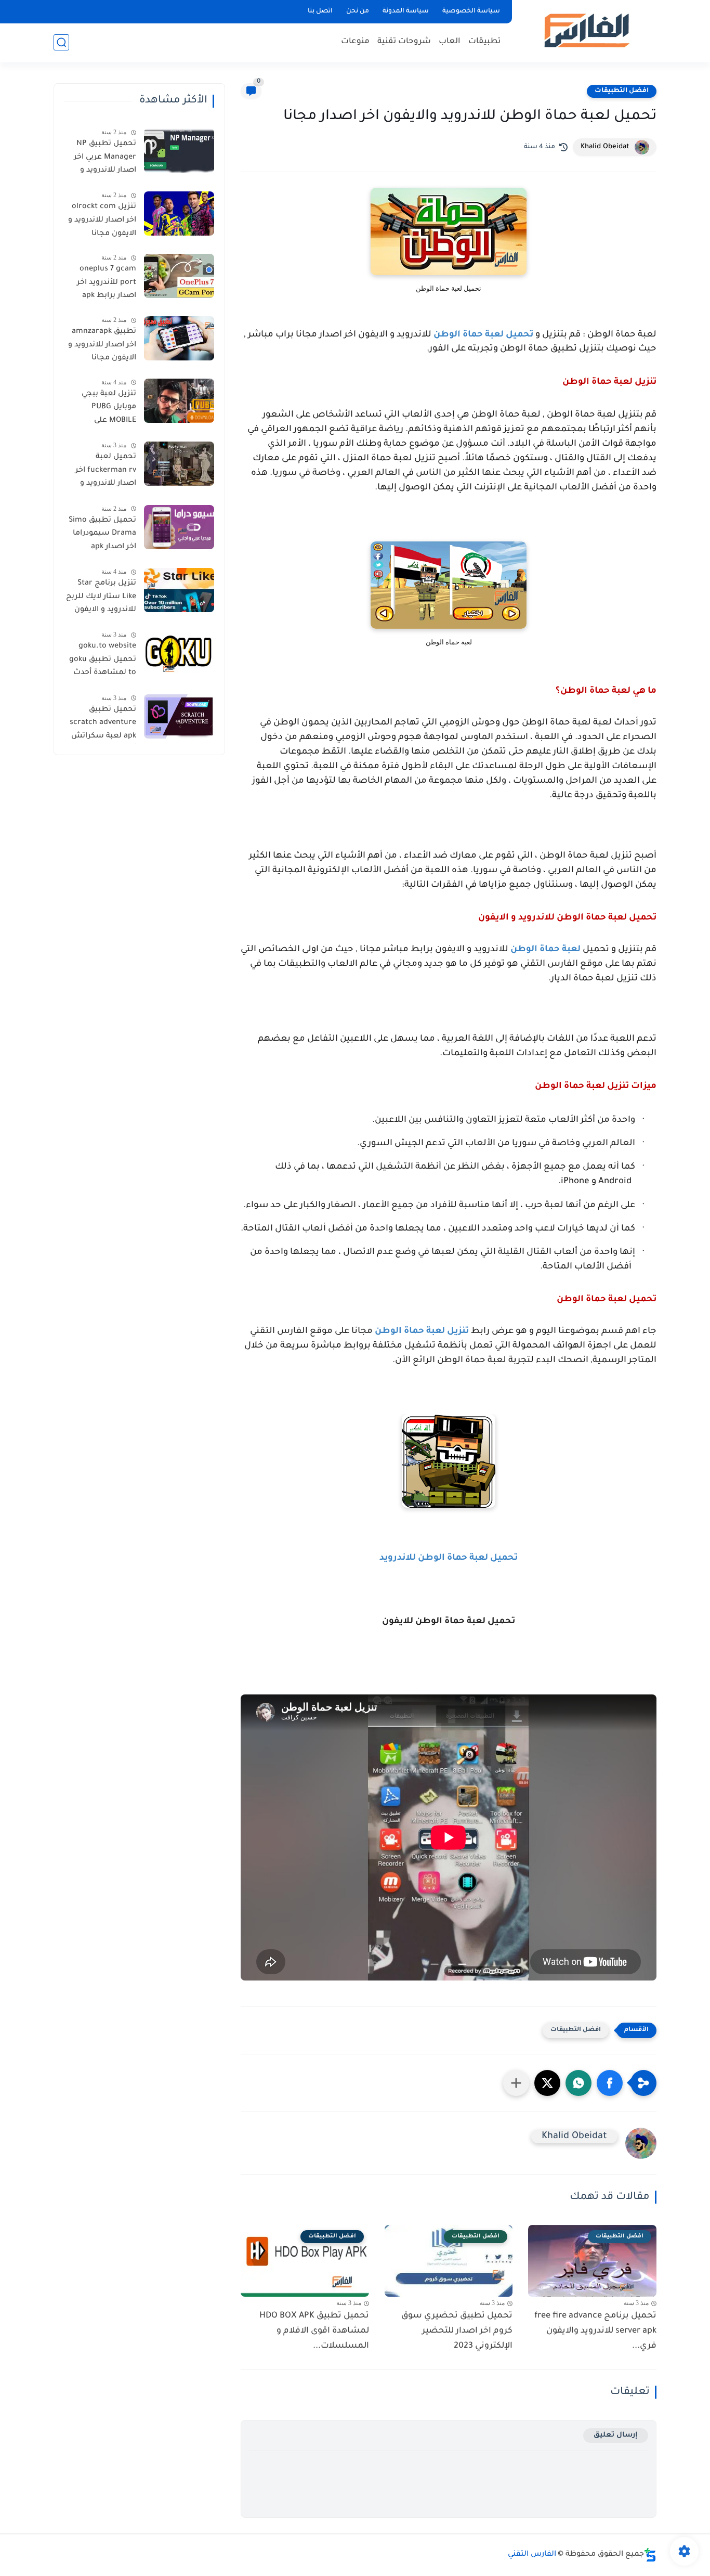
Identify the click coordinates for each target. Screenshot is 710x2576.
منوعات (355, 42)
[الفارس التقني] (586, 30)
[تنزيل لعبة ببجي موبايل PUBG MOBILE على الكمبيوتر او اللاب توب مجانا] (179, 401)
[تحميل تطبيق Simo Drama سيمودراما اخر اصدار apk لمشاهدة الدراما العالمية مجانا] (179, 527)
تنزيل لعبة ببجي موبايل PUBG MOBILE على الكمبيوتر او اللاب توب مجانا (107, 409)
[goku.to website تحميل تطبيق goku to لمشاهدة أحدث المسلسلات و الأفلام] (179, 653)
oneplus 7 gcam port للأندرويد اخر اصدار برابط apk (107, 283)
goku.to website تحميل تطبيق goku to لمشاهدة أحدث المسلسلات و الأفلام (103, 662)
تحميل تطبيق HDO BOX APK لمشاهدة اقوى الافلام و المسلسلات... (314, 2331)
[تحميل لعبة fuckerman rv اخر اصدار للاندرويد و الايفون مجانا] (179, 464)
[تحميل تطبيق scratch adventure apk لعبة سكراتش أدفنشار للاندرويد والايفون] (179, 716)
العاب (450, 42)
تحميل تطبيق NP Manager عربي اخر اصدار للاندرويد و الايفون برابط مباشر (102, 159)
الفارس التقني (532, 2555)
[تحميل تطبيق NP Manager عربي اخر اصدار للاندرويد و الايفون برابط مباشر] (179, 151)
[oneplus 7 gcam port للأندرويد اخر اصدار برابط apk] (179, 276)
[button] (610, 2083)
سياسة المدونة (406, 11)
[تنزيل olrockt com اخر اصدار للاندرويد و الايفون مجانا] (179, 213)
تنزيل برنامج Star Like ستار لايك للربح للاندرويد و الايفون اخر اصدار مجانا (101, 599)
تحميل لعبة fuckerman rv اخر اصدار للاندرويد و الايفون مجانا (106, 472)
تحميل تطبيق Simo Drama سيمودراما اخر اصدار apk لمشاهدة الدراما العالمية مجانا (102, 536)
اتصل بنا (320, 11)
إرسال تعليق (616, 2435)
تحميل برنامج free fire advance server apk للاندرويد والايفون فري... (595, 2331)
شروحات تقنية (404, 42)
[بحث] (61, 42)
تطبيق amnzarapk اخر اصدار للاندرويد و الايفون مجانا (102, 345)
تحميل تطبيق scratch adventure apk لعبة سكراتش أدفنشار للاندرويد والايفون (103, 725)
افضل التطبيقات (622, 91)
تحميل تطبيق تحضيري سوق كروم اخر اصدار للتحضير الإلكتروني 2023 (457, 2331)
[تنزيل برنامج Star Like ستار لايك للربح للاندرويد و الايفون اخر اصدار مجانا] (179, 590)
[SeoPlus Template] (650, 2555)
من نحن (358, 11)
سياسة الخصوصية (471, 11)
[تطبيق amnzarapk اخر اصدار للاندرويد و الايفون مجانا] (179, 338)
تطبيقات (484, 42)
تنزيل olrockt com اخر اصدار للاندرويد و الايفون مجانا (102, 220)
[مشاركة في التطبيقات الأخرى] (516, 2083)
